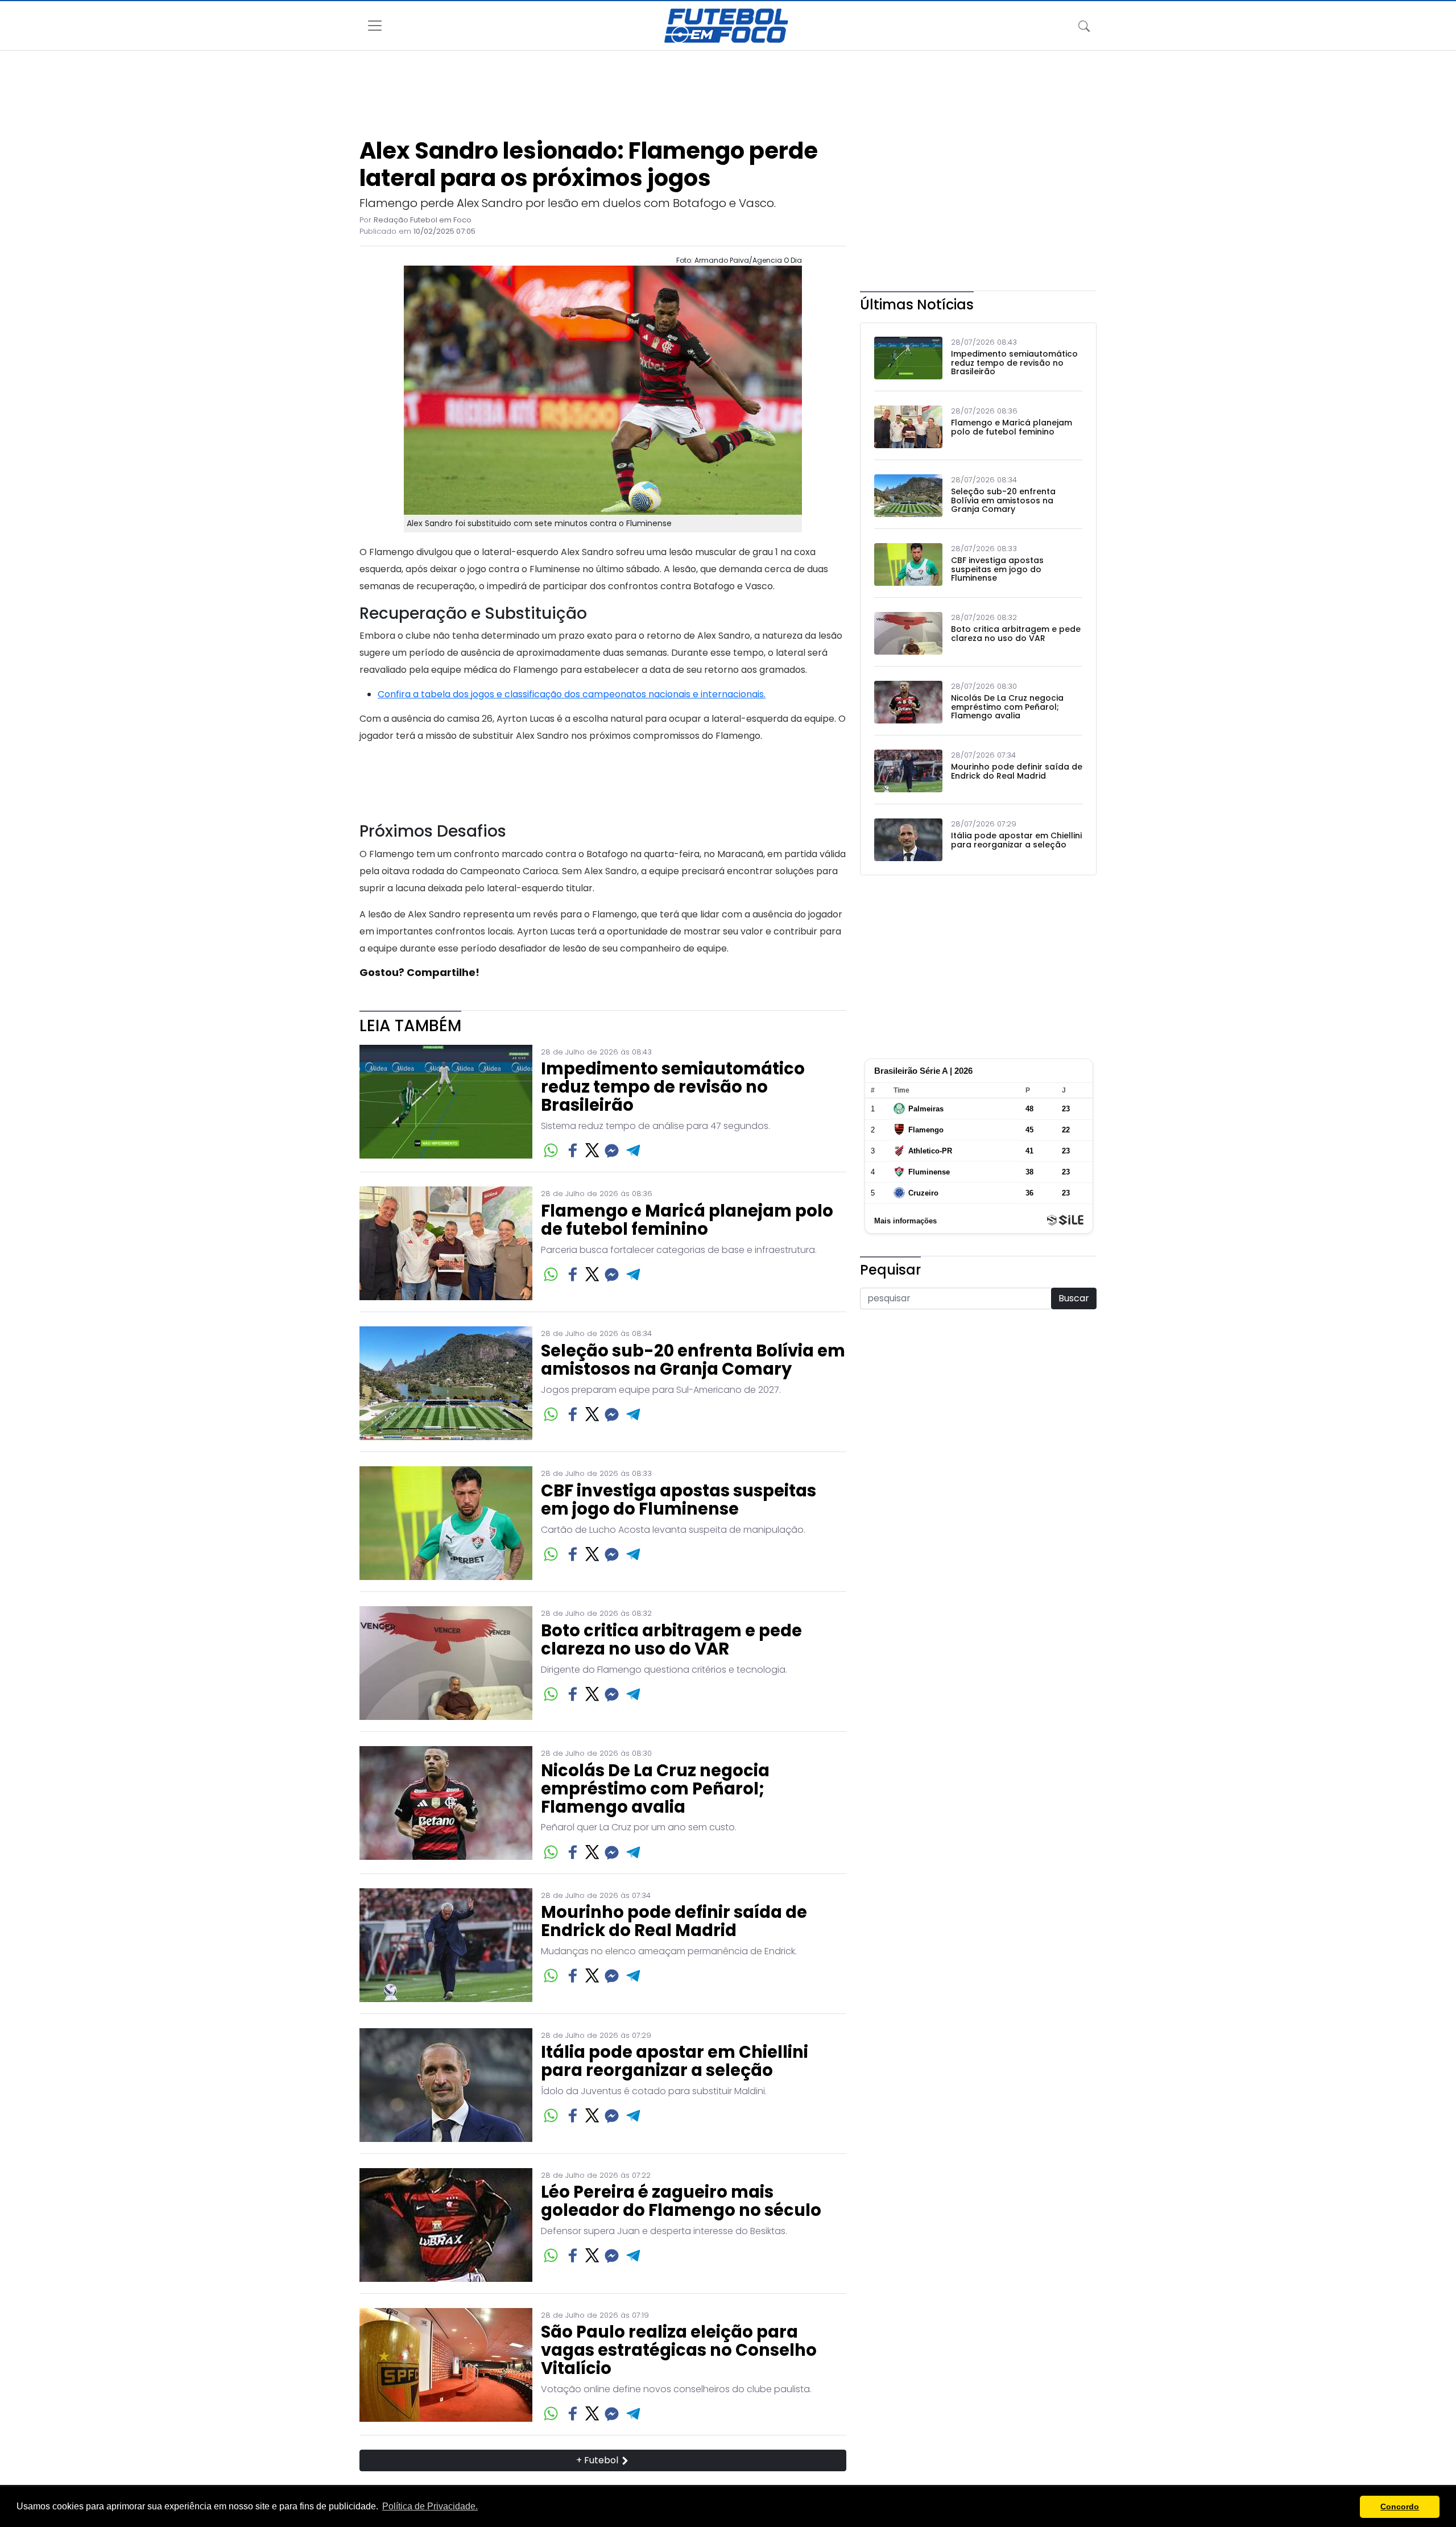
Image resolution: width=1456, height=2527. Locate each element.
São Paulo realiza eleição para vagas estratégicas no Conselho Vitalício (679, 2351)
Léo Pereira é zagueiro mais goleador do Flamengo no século (681, 2202)
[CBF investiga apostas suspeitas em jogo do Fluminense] (446, 1523)
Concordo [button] (1400, 2507)
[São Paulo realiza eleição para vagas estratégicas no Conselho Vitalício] (446, 2366)
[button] (1348, 2507)
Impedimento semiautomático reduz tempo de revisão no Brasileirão (673, 1087)
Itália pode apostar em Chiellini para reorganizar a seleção (675, 2062)
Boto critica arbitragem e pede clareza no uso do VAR (671, 1640)
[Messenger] (612, 1150)
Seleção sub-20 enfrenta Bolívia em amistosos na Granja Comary (693, 1360)
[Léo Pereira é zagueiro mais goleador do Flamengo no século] (446, 2225)
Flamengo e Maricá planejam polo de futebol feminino (687, 1221)
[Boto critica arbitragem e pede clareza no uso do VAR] (446, 1663)
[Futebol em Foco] (726, 26)
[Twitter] (592, 1150)
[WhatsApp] (551, 1150)
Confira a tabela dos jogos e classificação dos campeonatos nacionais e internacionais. (572, 694)
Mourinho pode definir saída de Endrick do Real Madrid (674, 1922)
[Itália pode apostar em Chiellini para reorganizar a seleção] (446, 2085)
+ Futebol (598, 2460)
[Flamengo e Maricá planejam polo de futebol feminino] (446, 1243)
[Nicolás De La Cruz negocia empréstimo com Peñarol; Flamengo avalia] (446, 1804)
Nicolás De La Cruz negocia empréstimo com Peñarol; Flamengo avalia (655, 1789)
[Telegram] (634, 1150)
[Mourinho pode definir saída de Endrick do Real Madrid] (446, 1945)
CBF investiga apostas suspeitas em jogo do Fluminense (679, 1500)
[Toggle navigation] (1084, 26)
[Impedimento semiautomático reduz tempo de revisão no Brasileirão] (446, 1103)
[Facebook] (573, 1150)
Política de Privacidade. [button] (430, 2506)
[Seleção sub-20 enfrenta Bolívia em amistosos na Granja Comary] (446, 1383)
